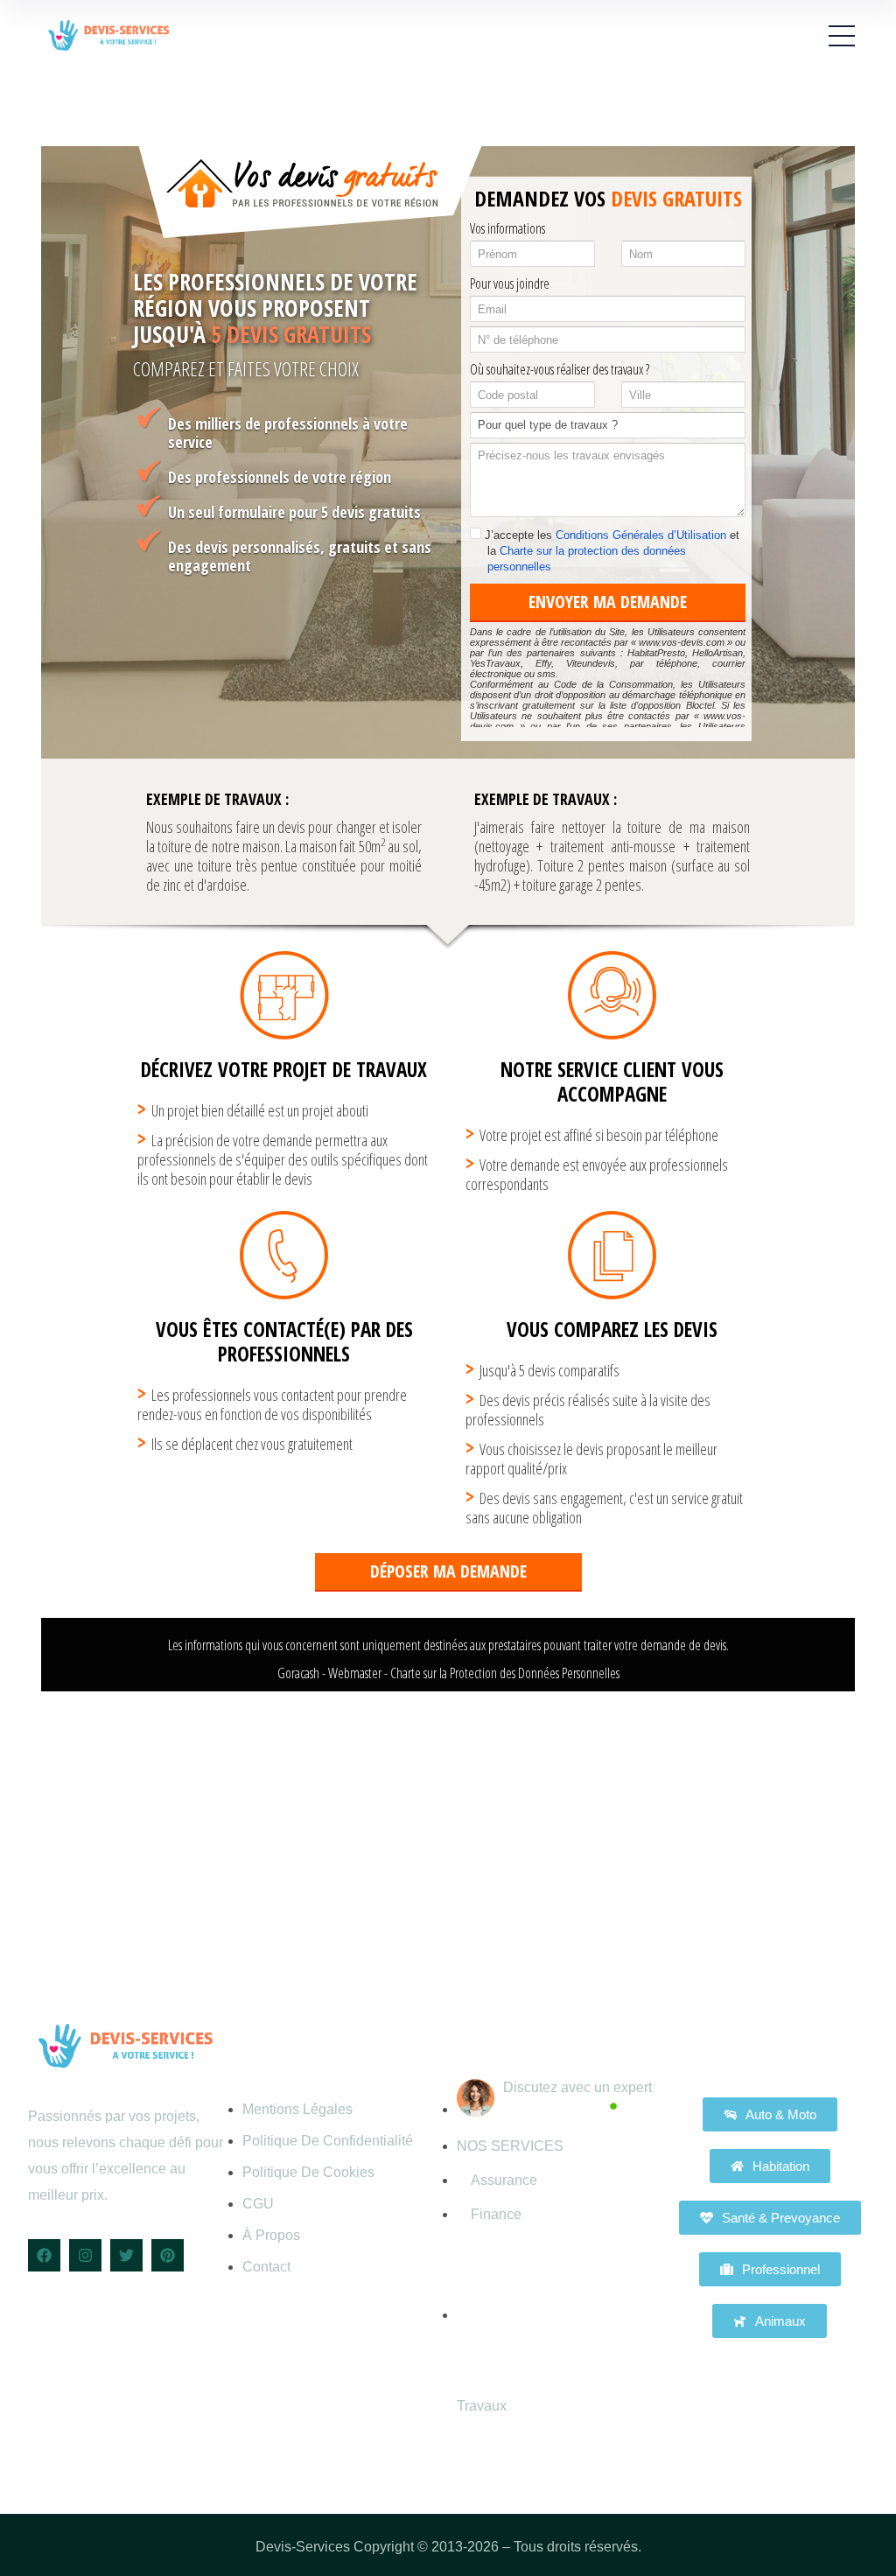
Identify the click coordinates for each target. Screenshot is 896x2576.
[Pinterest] (168, 2255)
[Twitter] (126, 2255)
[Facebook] (44, 2255)
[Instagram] (85, 2255)
